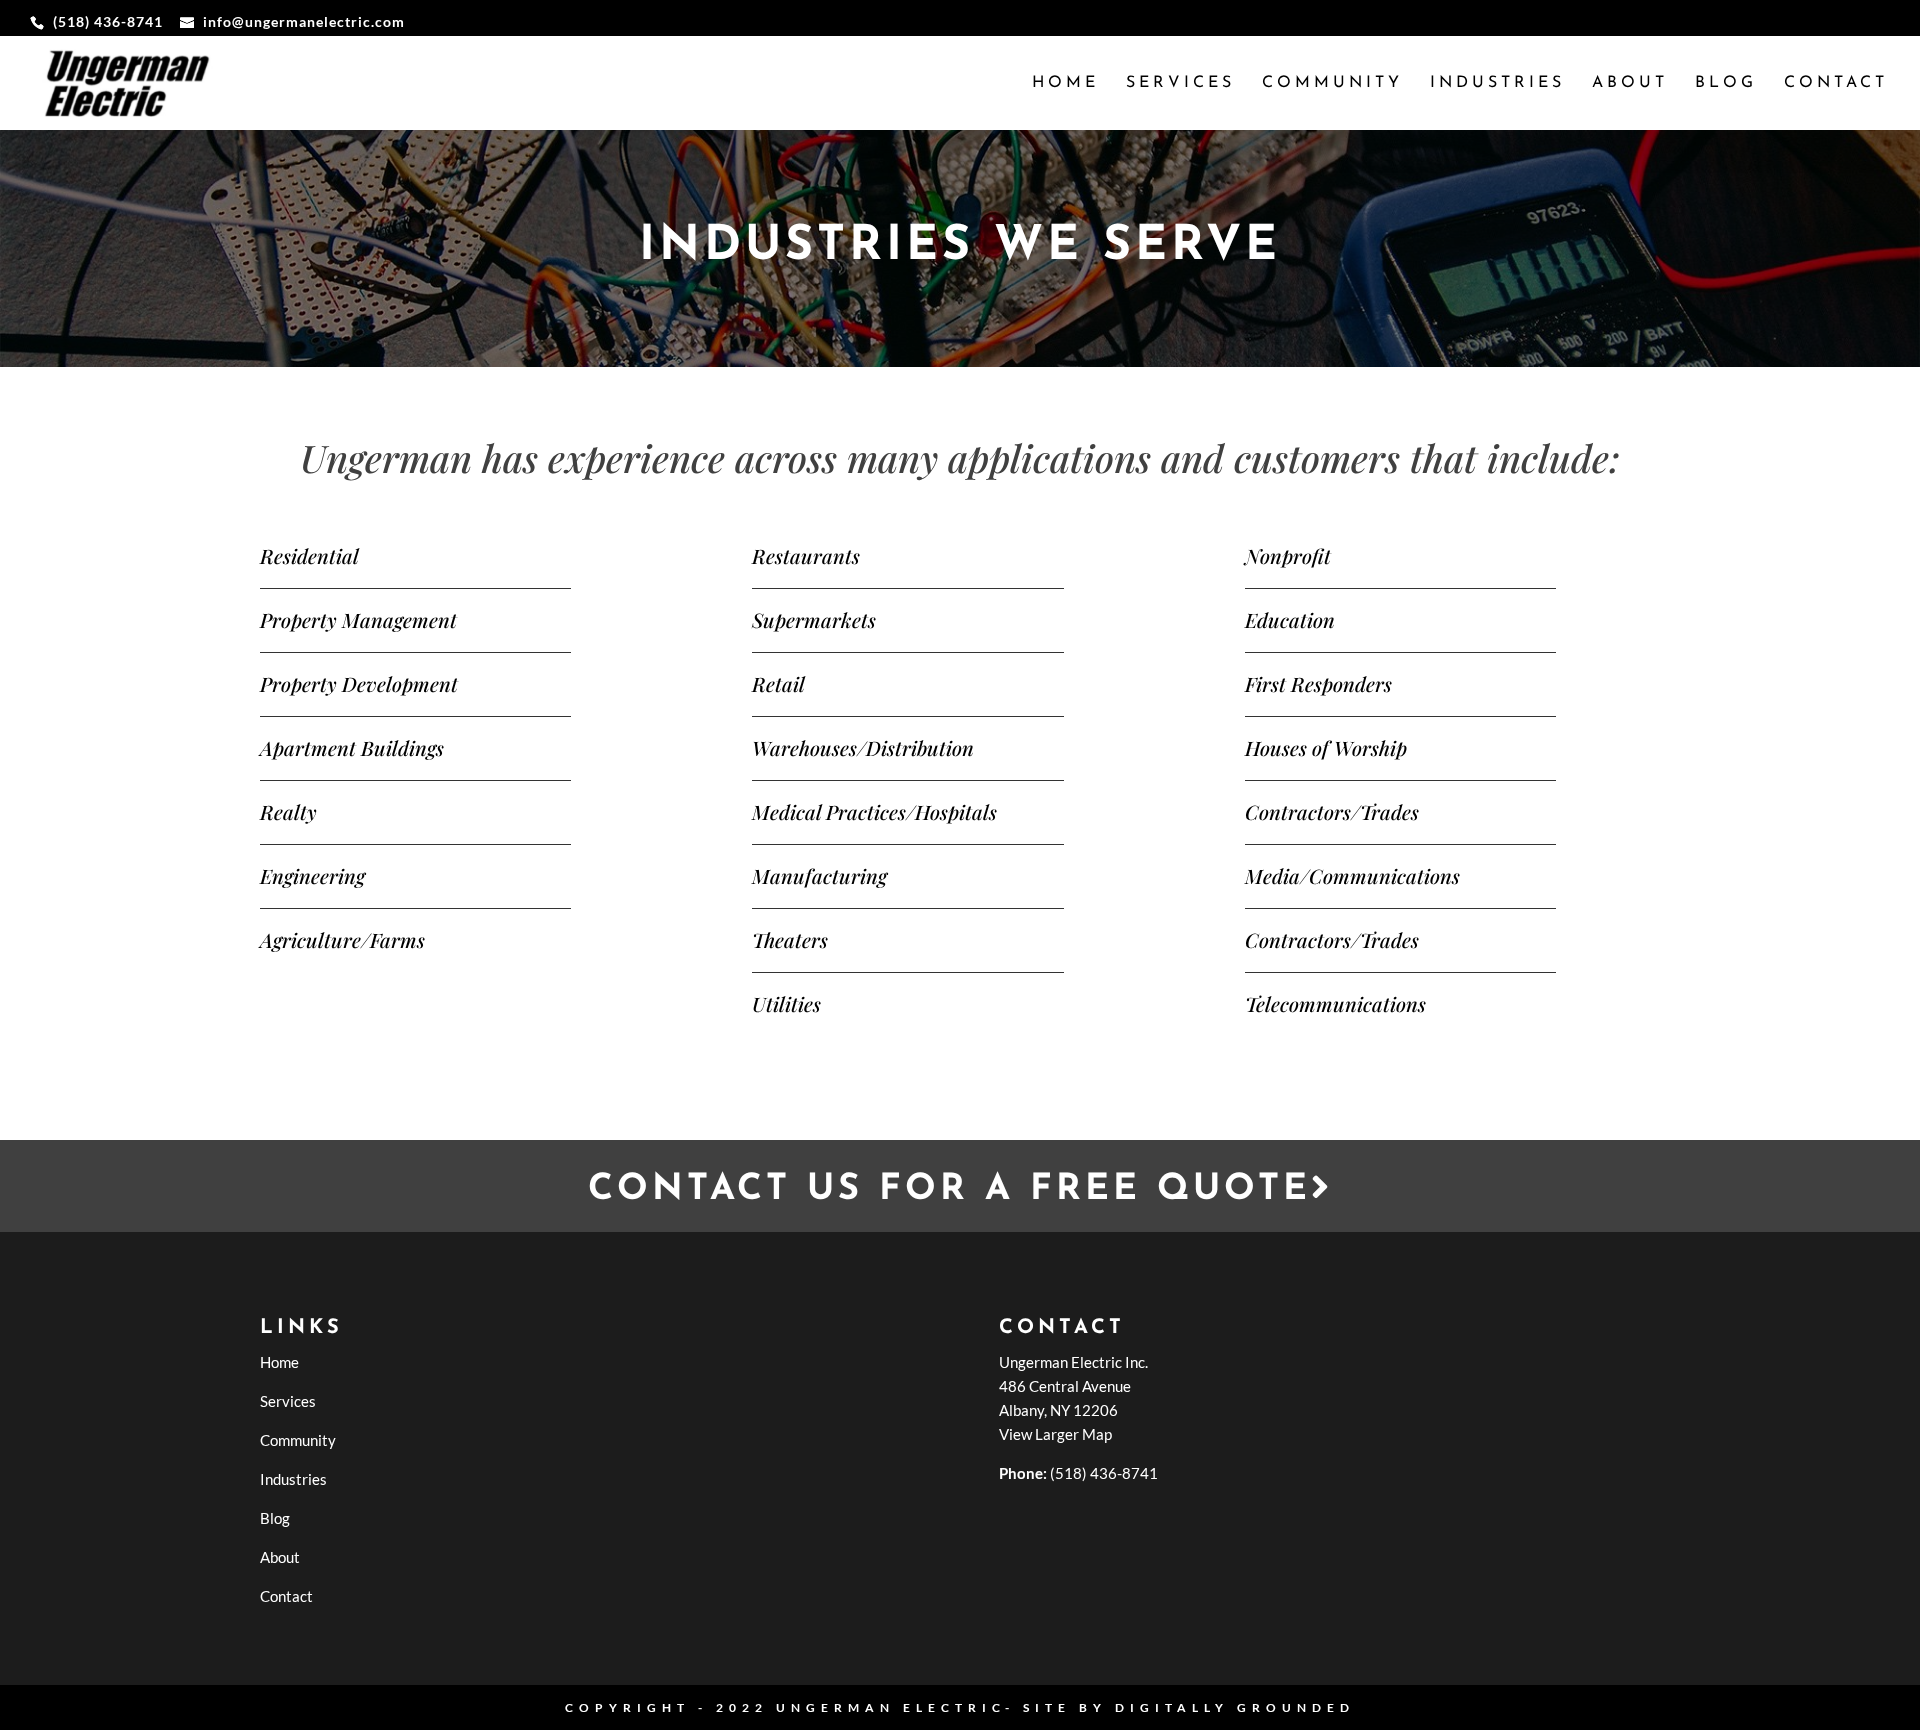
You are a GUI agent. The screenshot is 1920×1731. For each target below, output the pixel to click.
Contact (1836, 83)
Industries (1497, 83)
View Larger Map (1055, 1434)
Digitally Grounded (1235, 1707)
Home (1065, 83)
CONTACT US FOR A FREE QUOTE (949, 1190)
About (1630, 83)
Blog (1726, 83)
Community (1332, 83)
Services (1180, 83)
